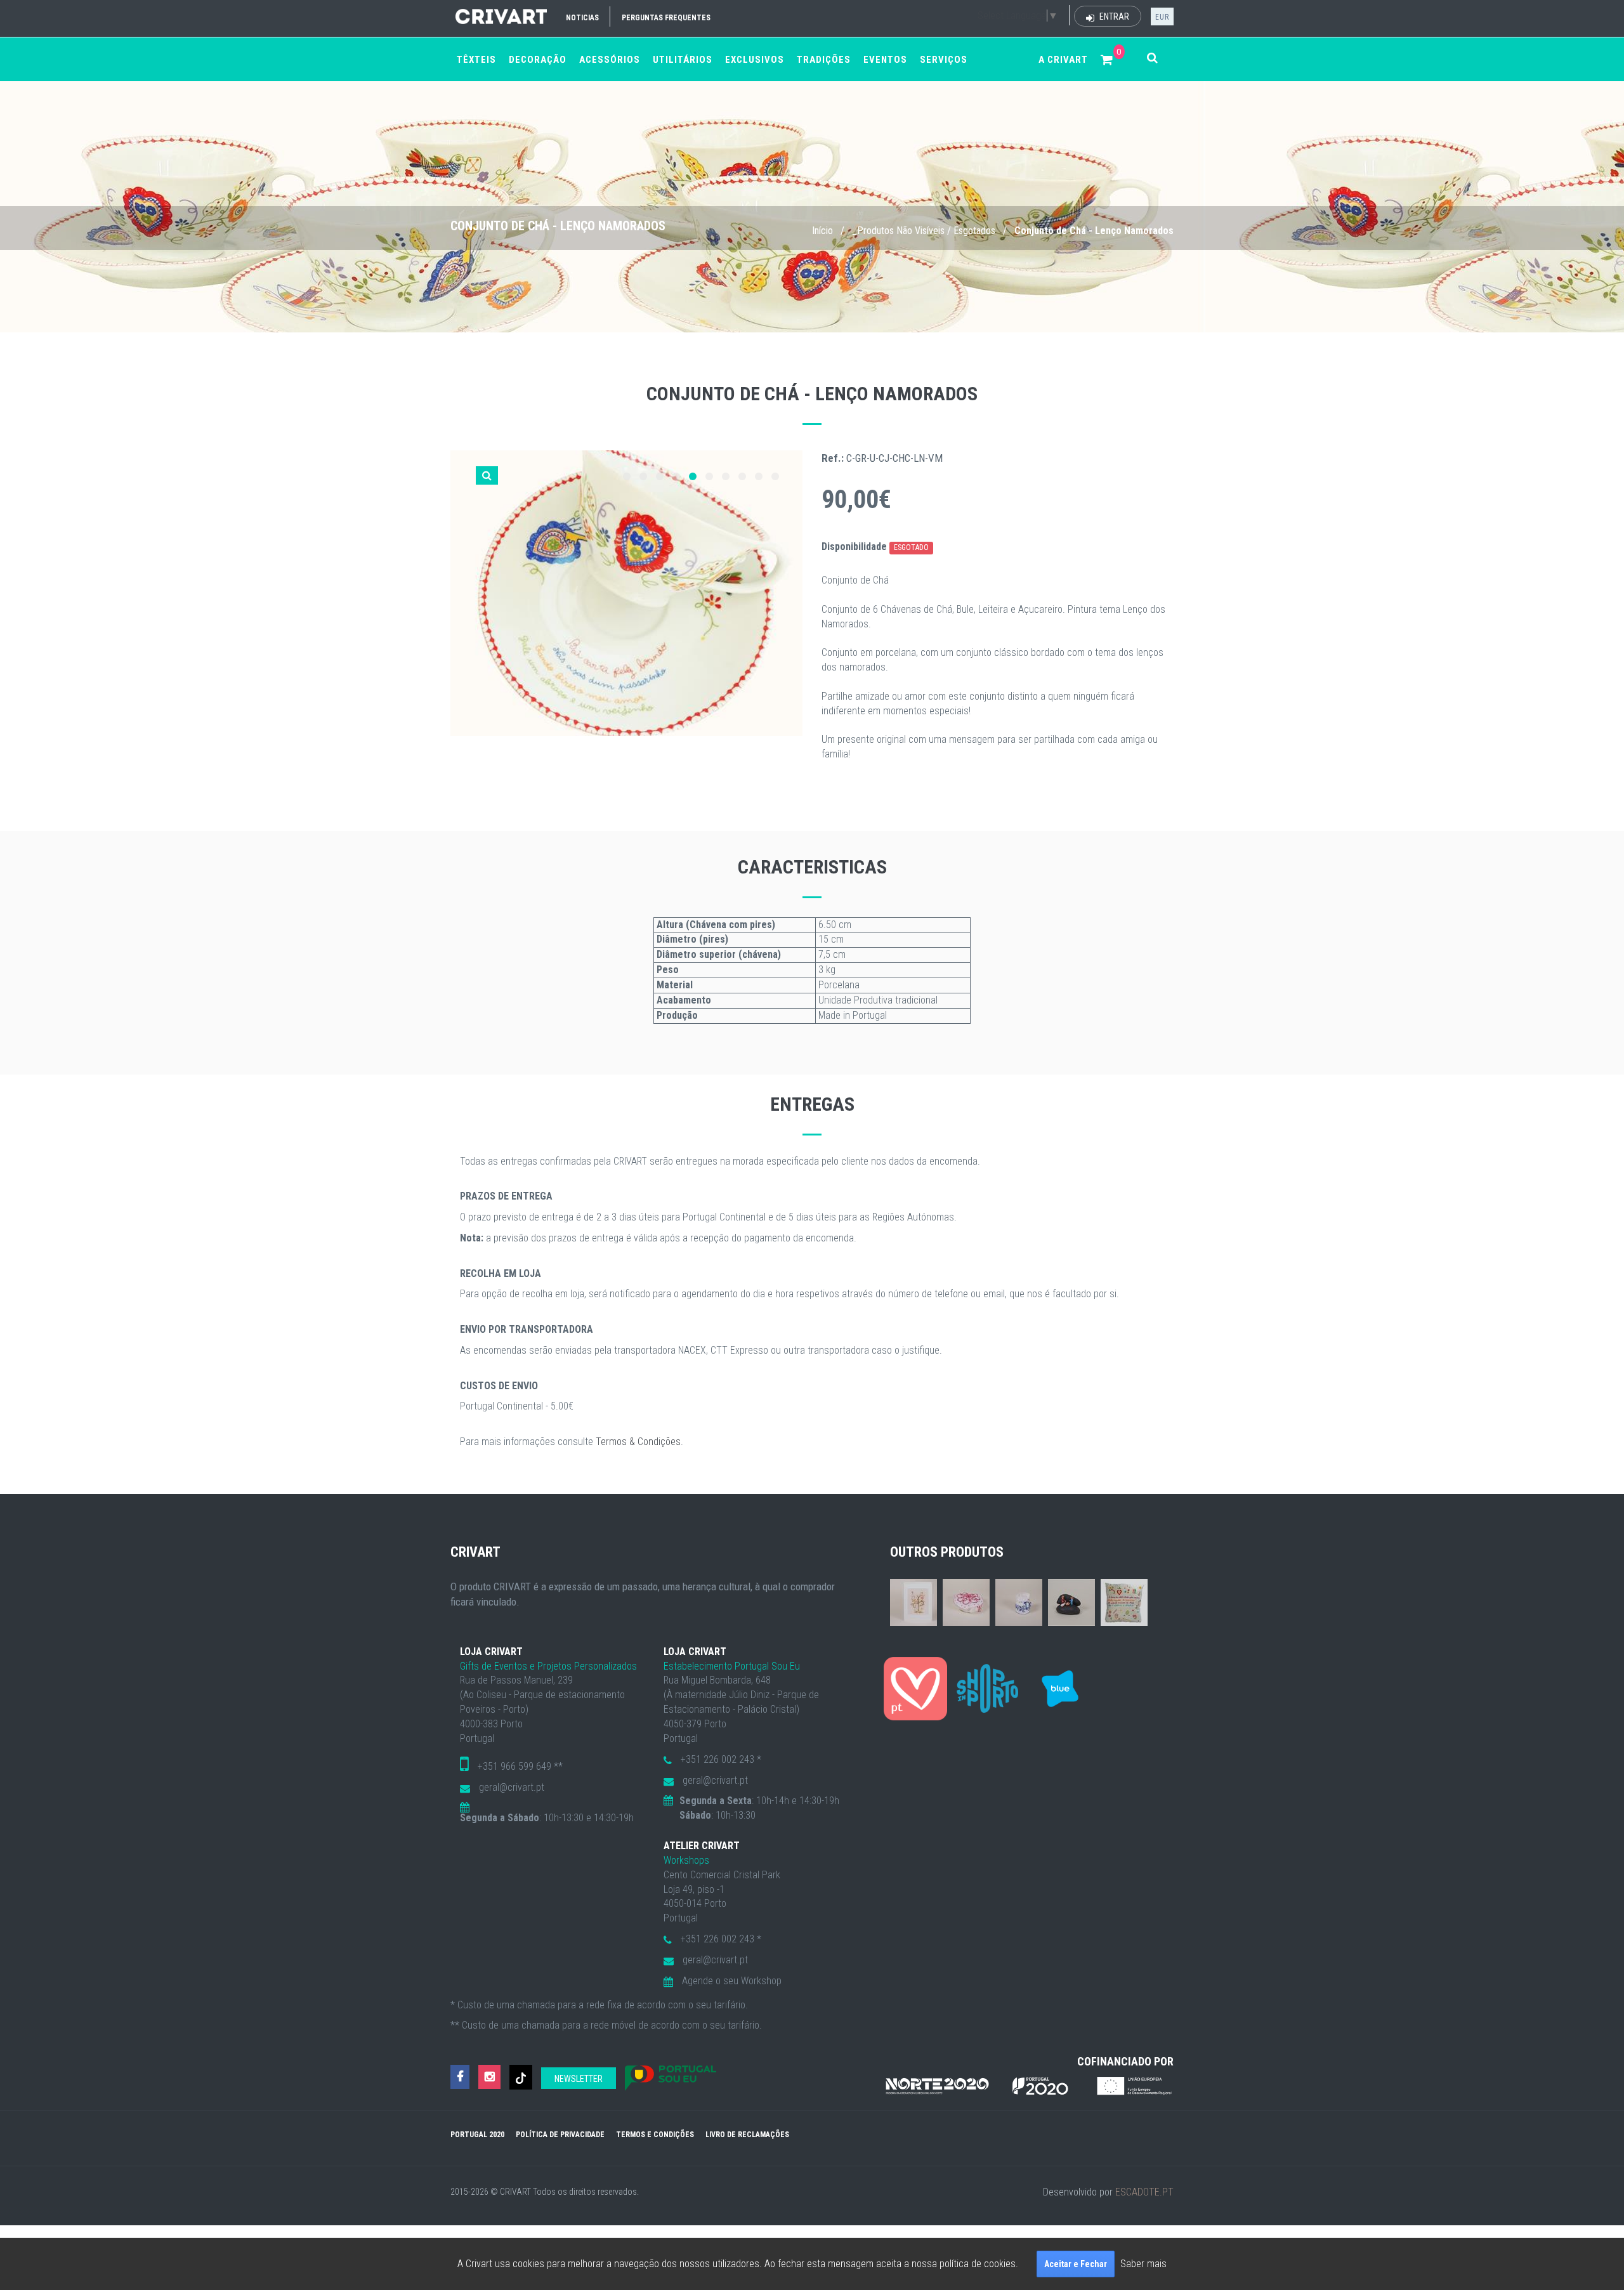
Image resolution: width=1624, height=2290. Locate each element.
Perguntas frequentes (666, 18)
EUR (1162, 17)
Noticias (582, 18)
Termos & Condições (638, 1442)
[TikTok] (521, 2077)
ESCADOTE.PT (1144, 2192)
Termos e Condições (655, 2135)
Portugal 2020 (477, 2135)
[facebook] (460, 2077)
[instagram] (489, 2077)
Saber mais (1143, 2264)
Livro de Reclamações (747, 2135)
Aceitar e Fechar (1076, 2264)
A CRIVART (1063, 60)
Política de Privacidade (560, 2135)
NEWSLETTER (579, 2079)
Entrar (1113, 16)
